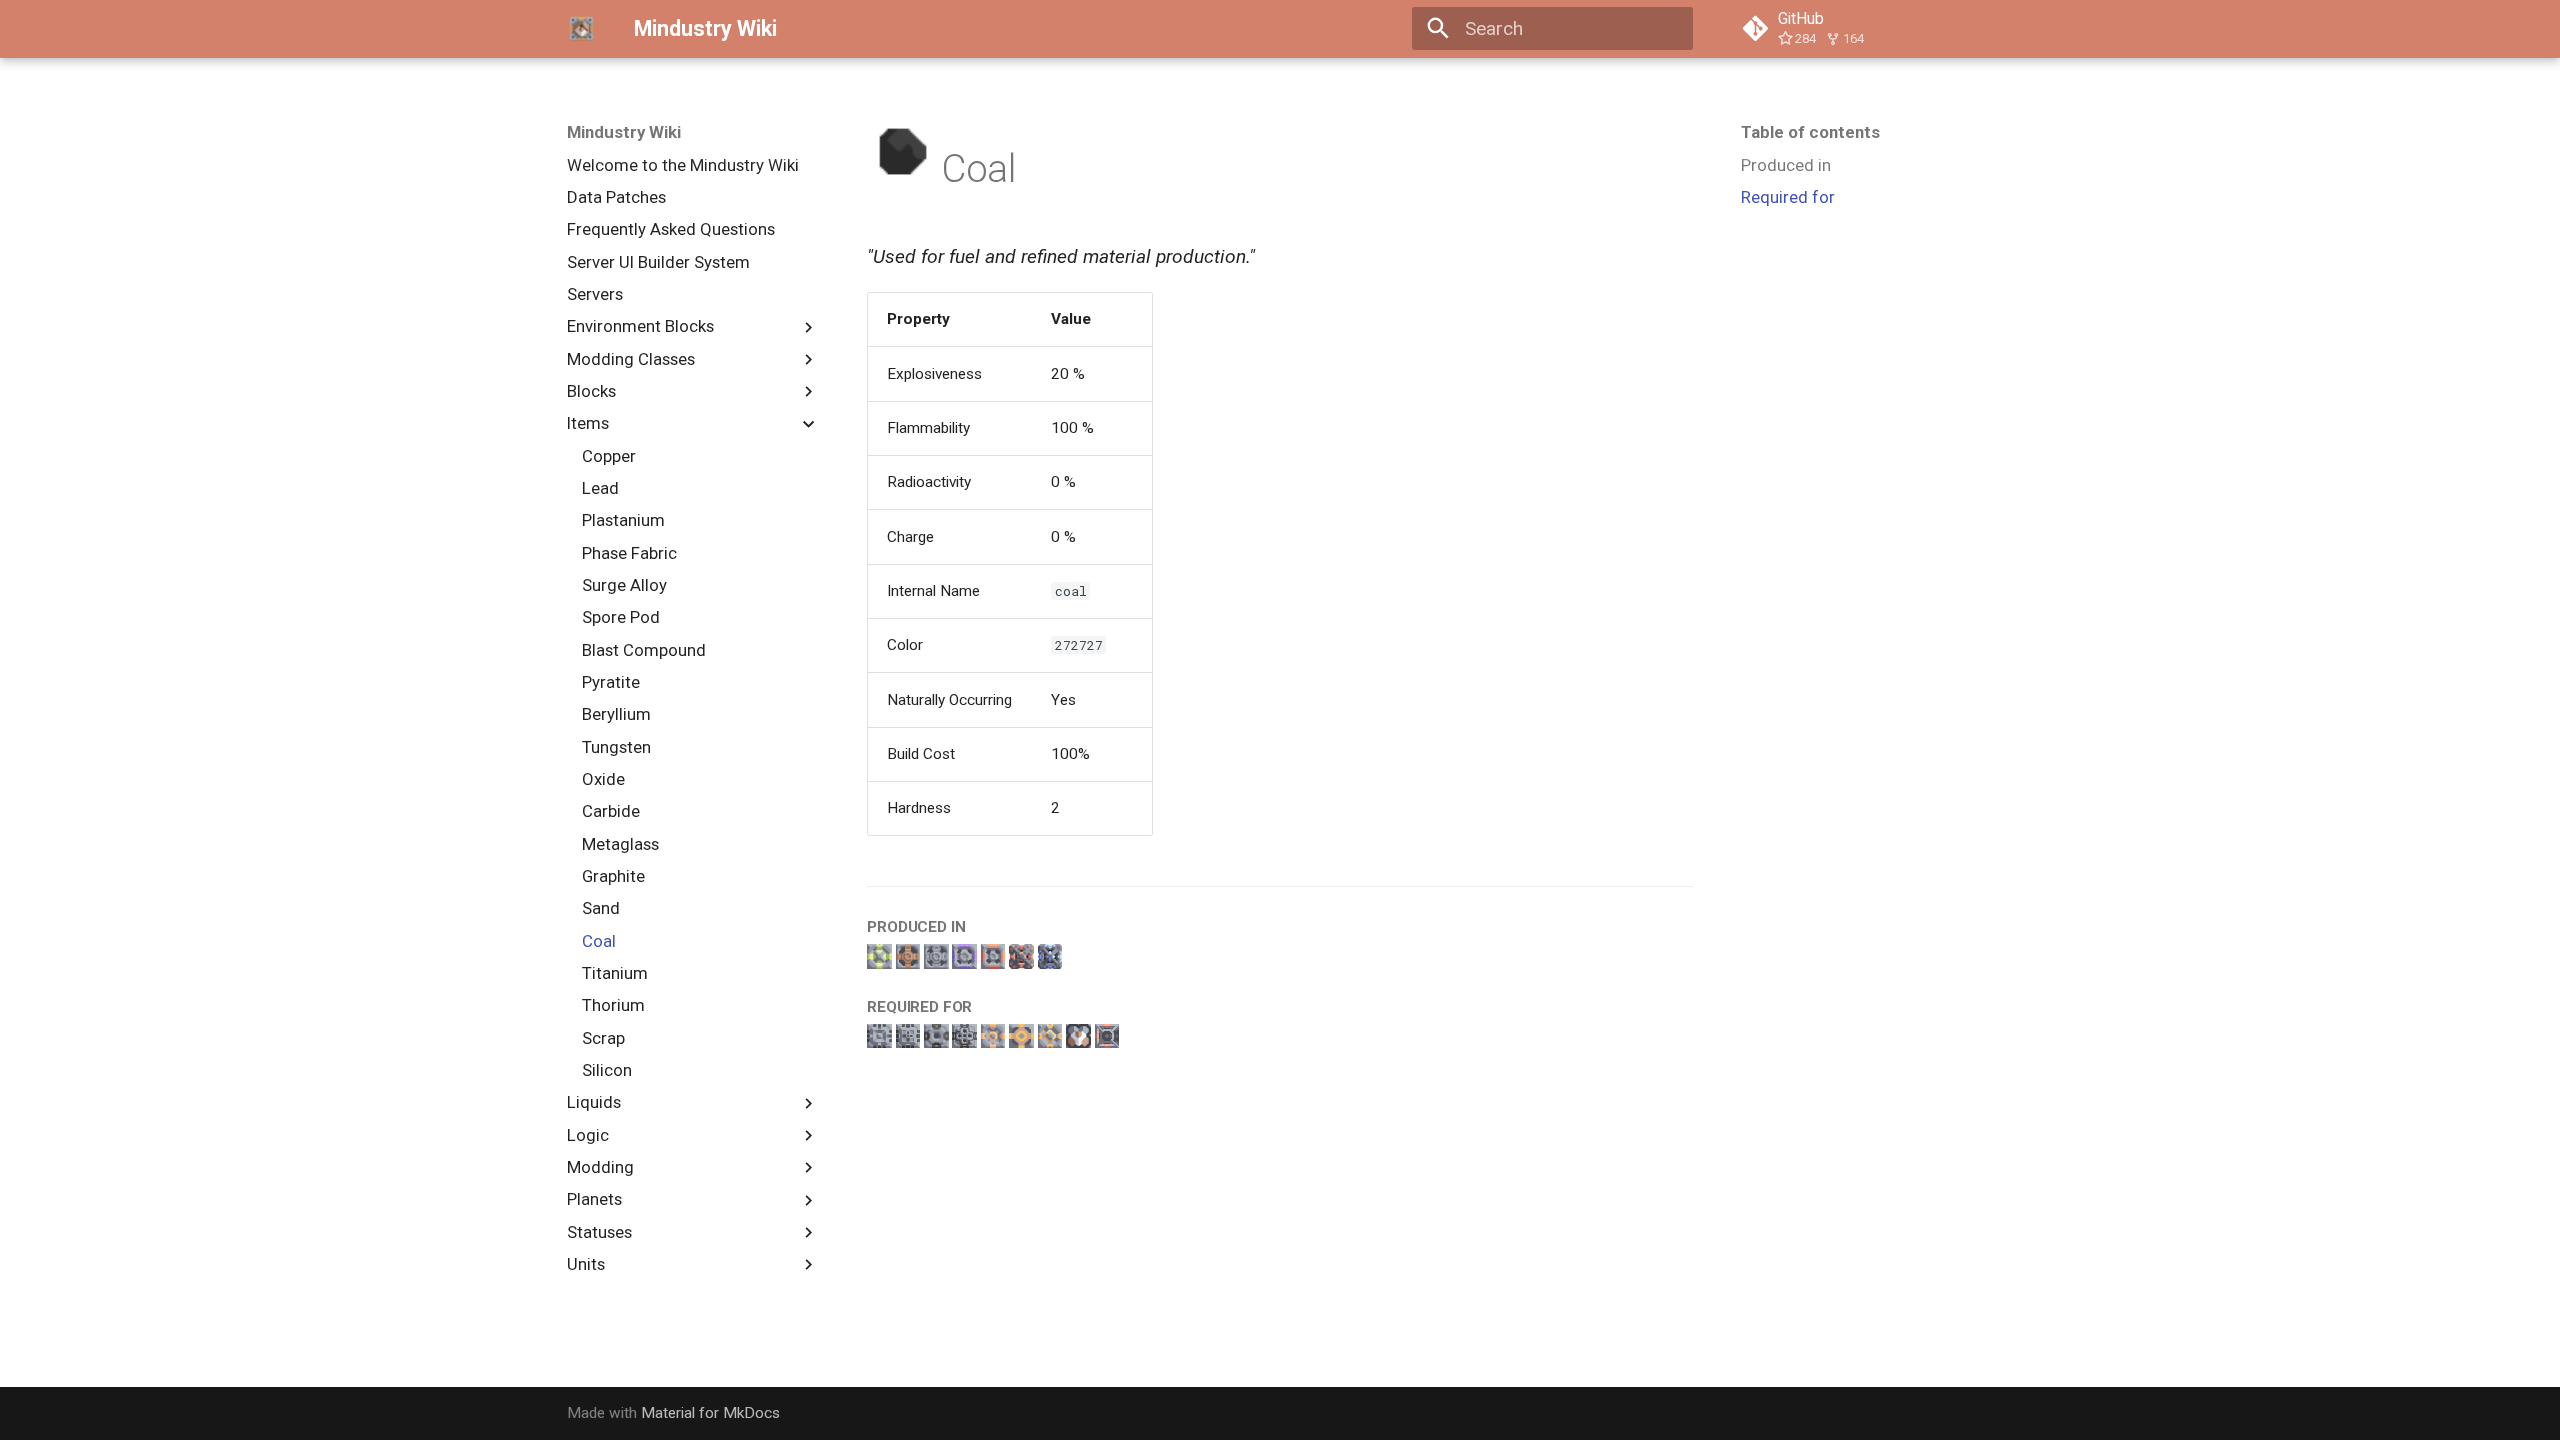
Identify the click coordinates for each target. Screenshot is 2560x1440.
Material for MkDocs (710, 1413)
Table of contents (1810, 132)
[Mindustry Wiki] (582, 29)
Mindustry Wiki (624, 132)
